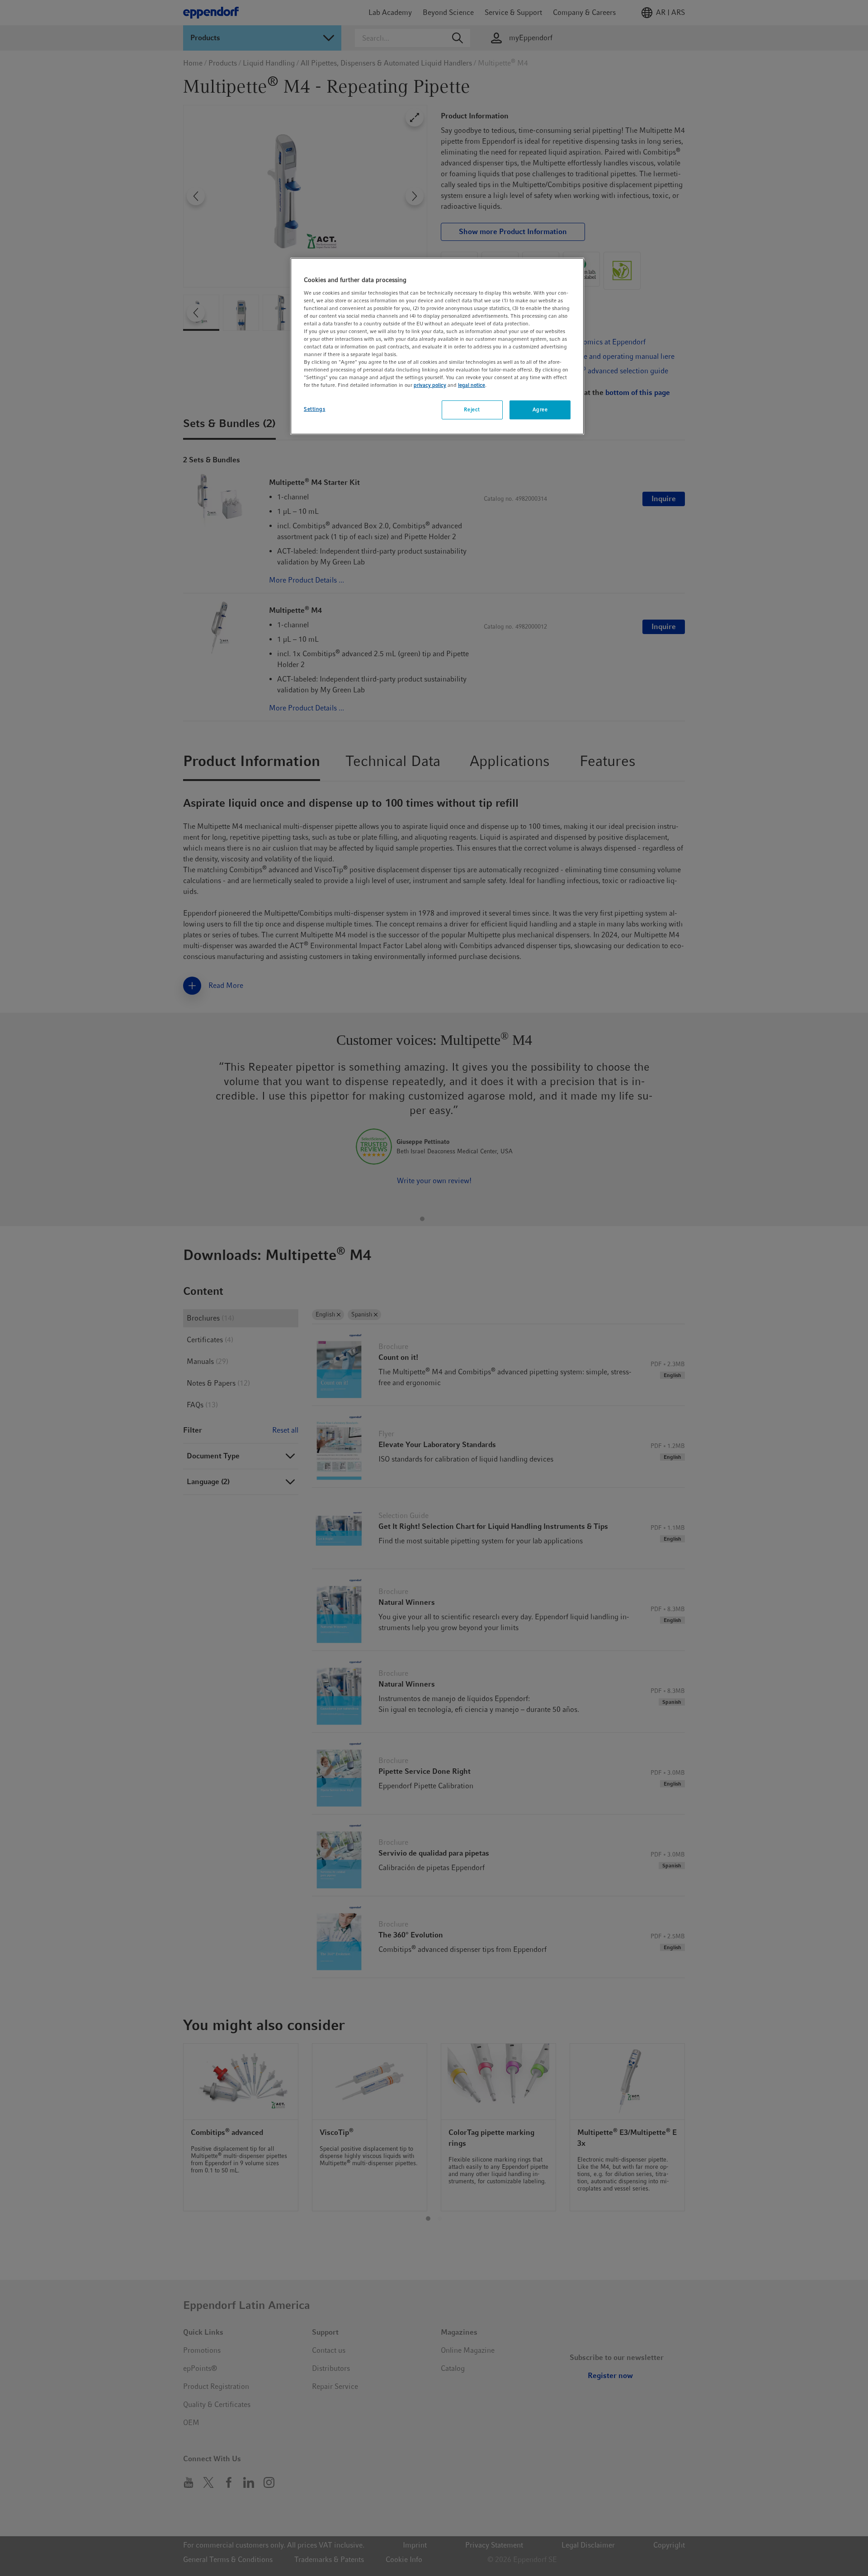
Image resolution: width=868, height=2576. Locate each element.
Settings (315, 409)
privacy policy (430, 385)
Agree (540, 409)
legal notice (472, 385)
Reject (472, 409)
